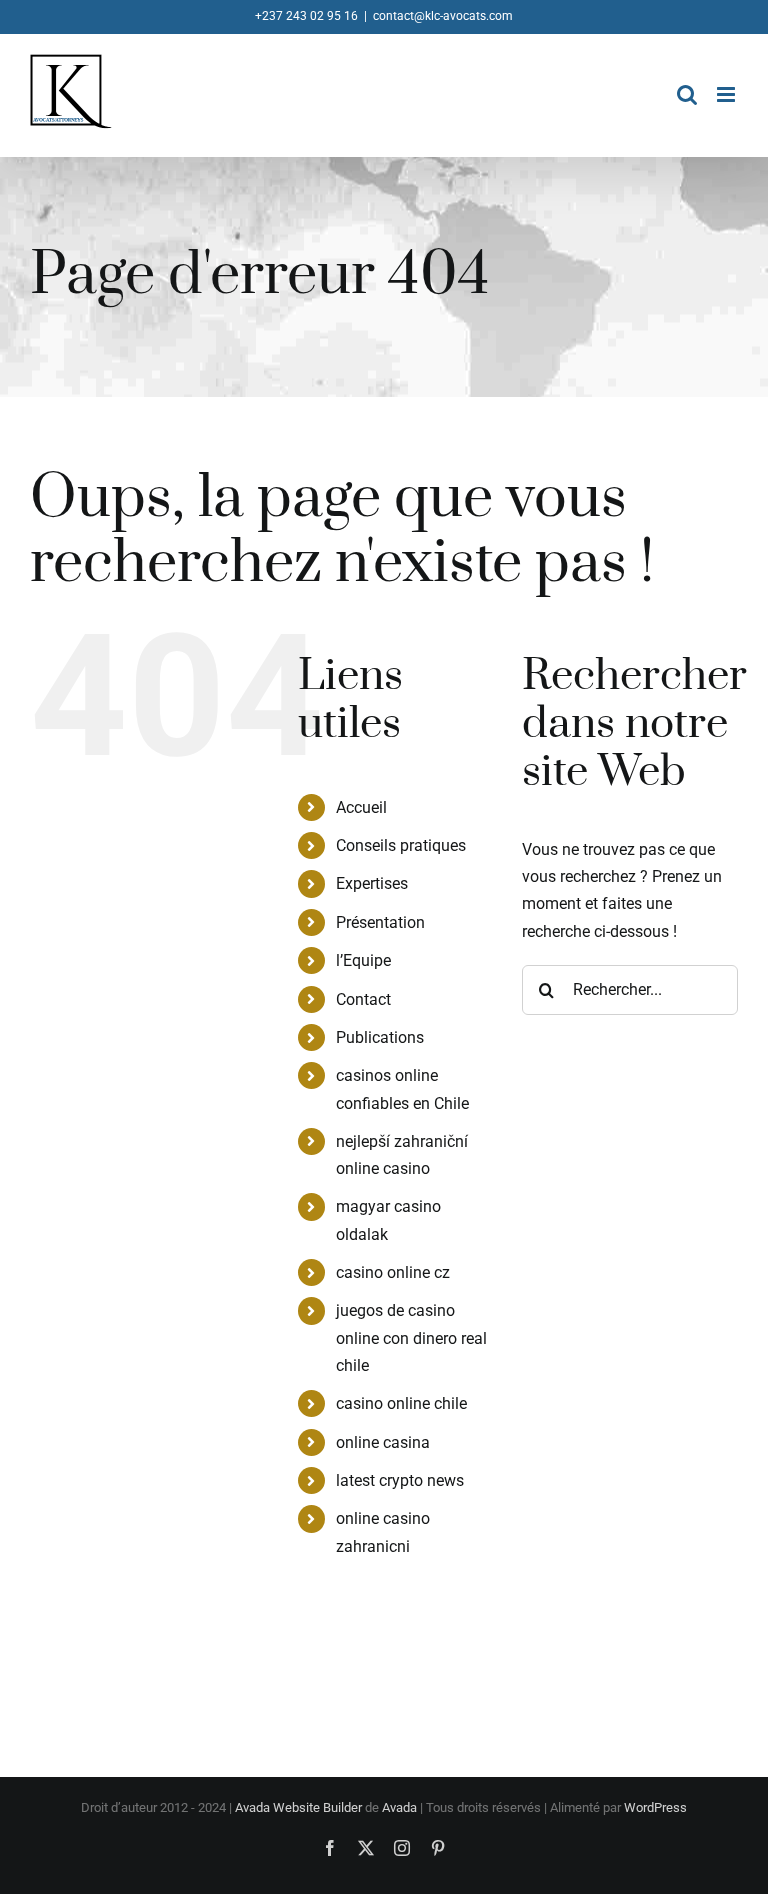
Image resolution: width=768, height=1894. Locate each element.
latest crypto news (400, 1480)
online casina (383, 1442)
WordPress (655, 1807)
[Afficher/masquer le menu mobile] (727, 94)
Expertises (372, 883)
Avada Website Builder (298, 1807)
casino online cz (393, 1272)
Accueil (361, 807)
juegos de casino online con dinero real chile (411, 1337)
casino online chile (401, 1403)
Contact (363, 999)
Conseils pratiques (401, 845)
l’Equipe (363, 960)
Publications (380, 1037)
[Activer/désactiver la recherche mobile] (687, 94)
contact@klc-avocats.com (443, 16)
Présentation (380, 922)
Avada (399, 1807)
